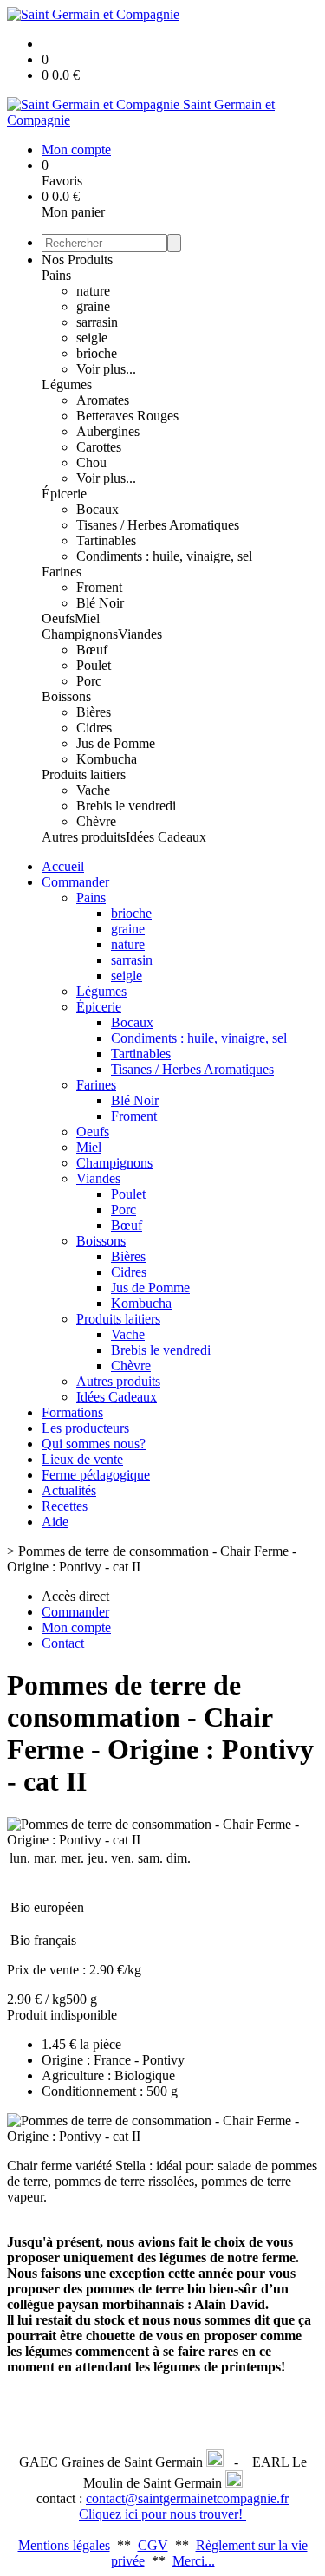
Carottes (99, 447)
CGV (153, 2545)
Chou (91, 462)
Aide (55, 1522)
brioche (97, 353)
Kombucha (107, 759)
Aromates (103, 400)
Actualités (69, 1490)
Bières (94, 712)
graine (93, 306)
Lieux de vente (82, 1459)
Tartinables (106, 540)
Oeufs (58, 618)
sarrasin (97, 322)
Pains (56, 275)
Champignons (80, 634)
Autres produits (84, 837)
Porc (89, 681)
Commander (75, 882)
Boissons (66, 696)
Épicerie (64, 494)
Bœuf (92, 650)
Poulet (94, 665)
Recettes (65, 1506)
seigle (92, 338)
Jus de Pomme (116, 743)
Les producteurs (85, 1428)
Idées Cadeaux (166, 837)
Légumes (67, 384)
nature (93, 291)
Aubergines (108, 431)
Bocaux (97, 509)
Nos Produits (77, 260)
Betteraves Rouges (127, 416)
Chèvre (96, 821)
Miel (87, 618)
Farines (62, 572)
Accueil (63, 866)
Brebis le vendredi (126, 806)
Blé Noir (100, 603)
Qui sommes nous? (94, 1444)
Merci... (194, 2561)
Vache (93, 790)
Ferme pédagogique (96, 1475)
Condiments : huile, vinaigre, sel (164, 556)
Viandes (140, 634)
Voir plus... (106, 369)
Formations (72, 1412)
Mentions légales (64, 2545)
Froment (99, 587)
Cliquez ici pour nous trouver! (162, 2514)
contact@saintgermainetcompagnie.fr (187, 2498)
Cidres (94, 728)
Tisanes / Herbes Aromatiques (158, 525)
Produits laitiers (84, 774)
